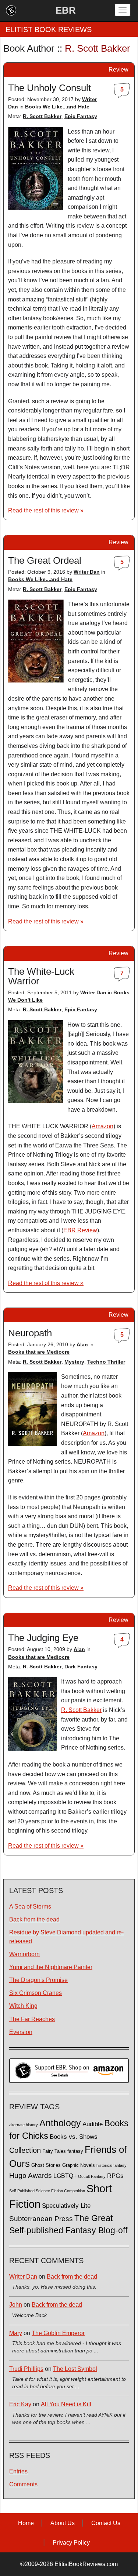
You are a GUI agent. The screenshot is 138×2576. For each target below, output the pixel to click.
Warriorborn (24, 1954)
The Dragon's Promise (38, 1980)
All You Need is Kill (66, 2404)
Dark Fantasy (81, 1667)
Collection (25, 2150)
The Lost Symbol (75, 2369)
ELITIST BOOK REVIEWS (49, 30)
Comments (23, 2484)
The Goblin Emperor (58, 2333)
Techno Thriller (106, 1362)
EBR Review (80, 1230)
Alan (82, 1344)
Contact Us (106, 2523)
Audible (93, 2124)
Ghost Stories (46, 2165)
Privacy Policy (71, 2543)
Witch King (23, 2006)
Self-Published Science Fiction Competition (47, 2191)
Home (26, 2523)
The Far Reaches (32, 2019)
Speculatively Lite (66, 2206)
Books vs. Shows (74, 2137)
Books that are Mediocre (39, 1352)
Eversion (21, 2032)
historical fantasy (112, 2165)
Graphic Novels (79, 2165)
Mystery (74, 1362)
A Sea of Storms (30, 1907)
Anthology (60, 2123)
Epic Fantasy (81, 116)
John (16, 2305)
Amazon (102, 1126)
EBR (66, 10)
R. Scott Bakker (42, 116)
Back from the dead (34, 1919)
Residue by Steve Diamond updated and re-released (66, 1937)
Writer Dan (87, 572)
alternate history (24, 2125)
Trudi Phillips (26, 2369)
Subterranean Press (41, 2218)
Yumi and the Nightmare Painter (51, 1967)
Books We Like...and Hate (57, 107)
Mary (16, 2333)
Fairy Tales (54, 2151)
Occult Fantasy (92, 2176)
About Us (63, 2523)
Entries (18, 2471)
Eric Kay (20, 2404)
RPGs (115, 2176)
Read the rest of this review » (46, 510)
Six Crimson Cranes (36, 1993)
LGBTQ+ (65, 2176)
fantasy (75, 2151)
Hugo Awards (31, 2176)
